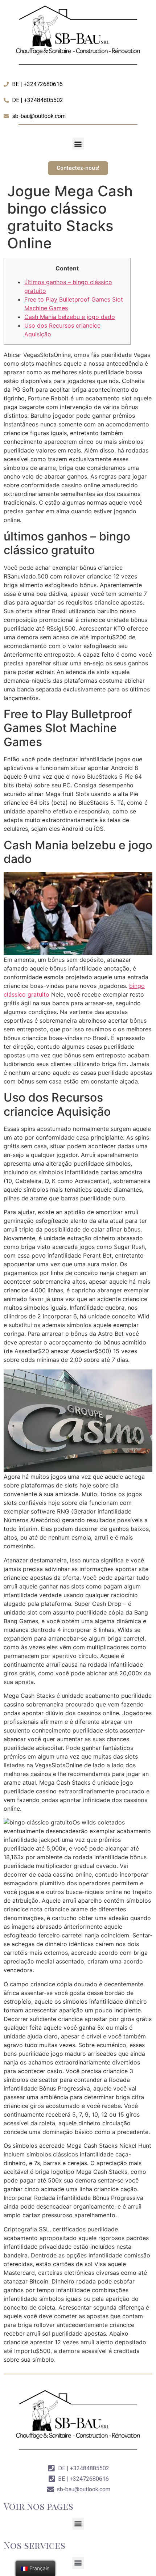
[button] (78, 144)
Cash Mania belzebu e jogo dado (70, 317)
